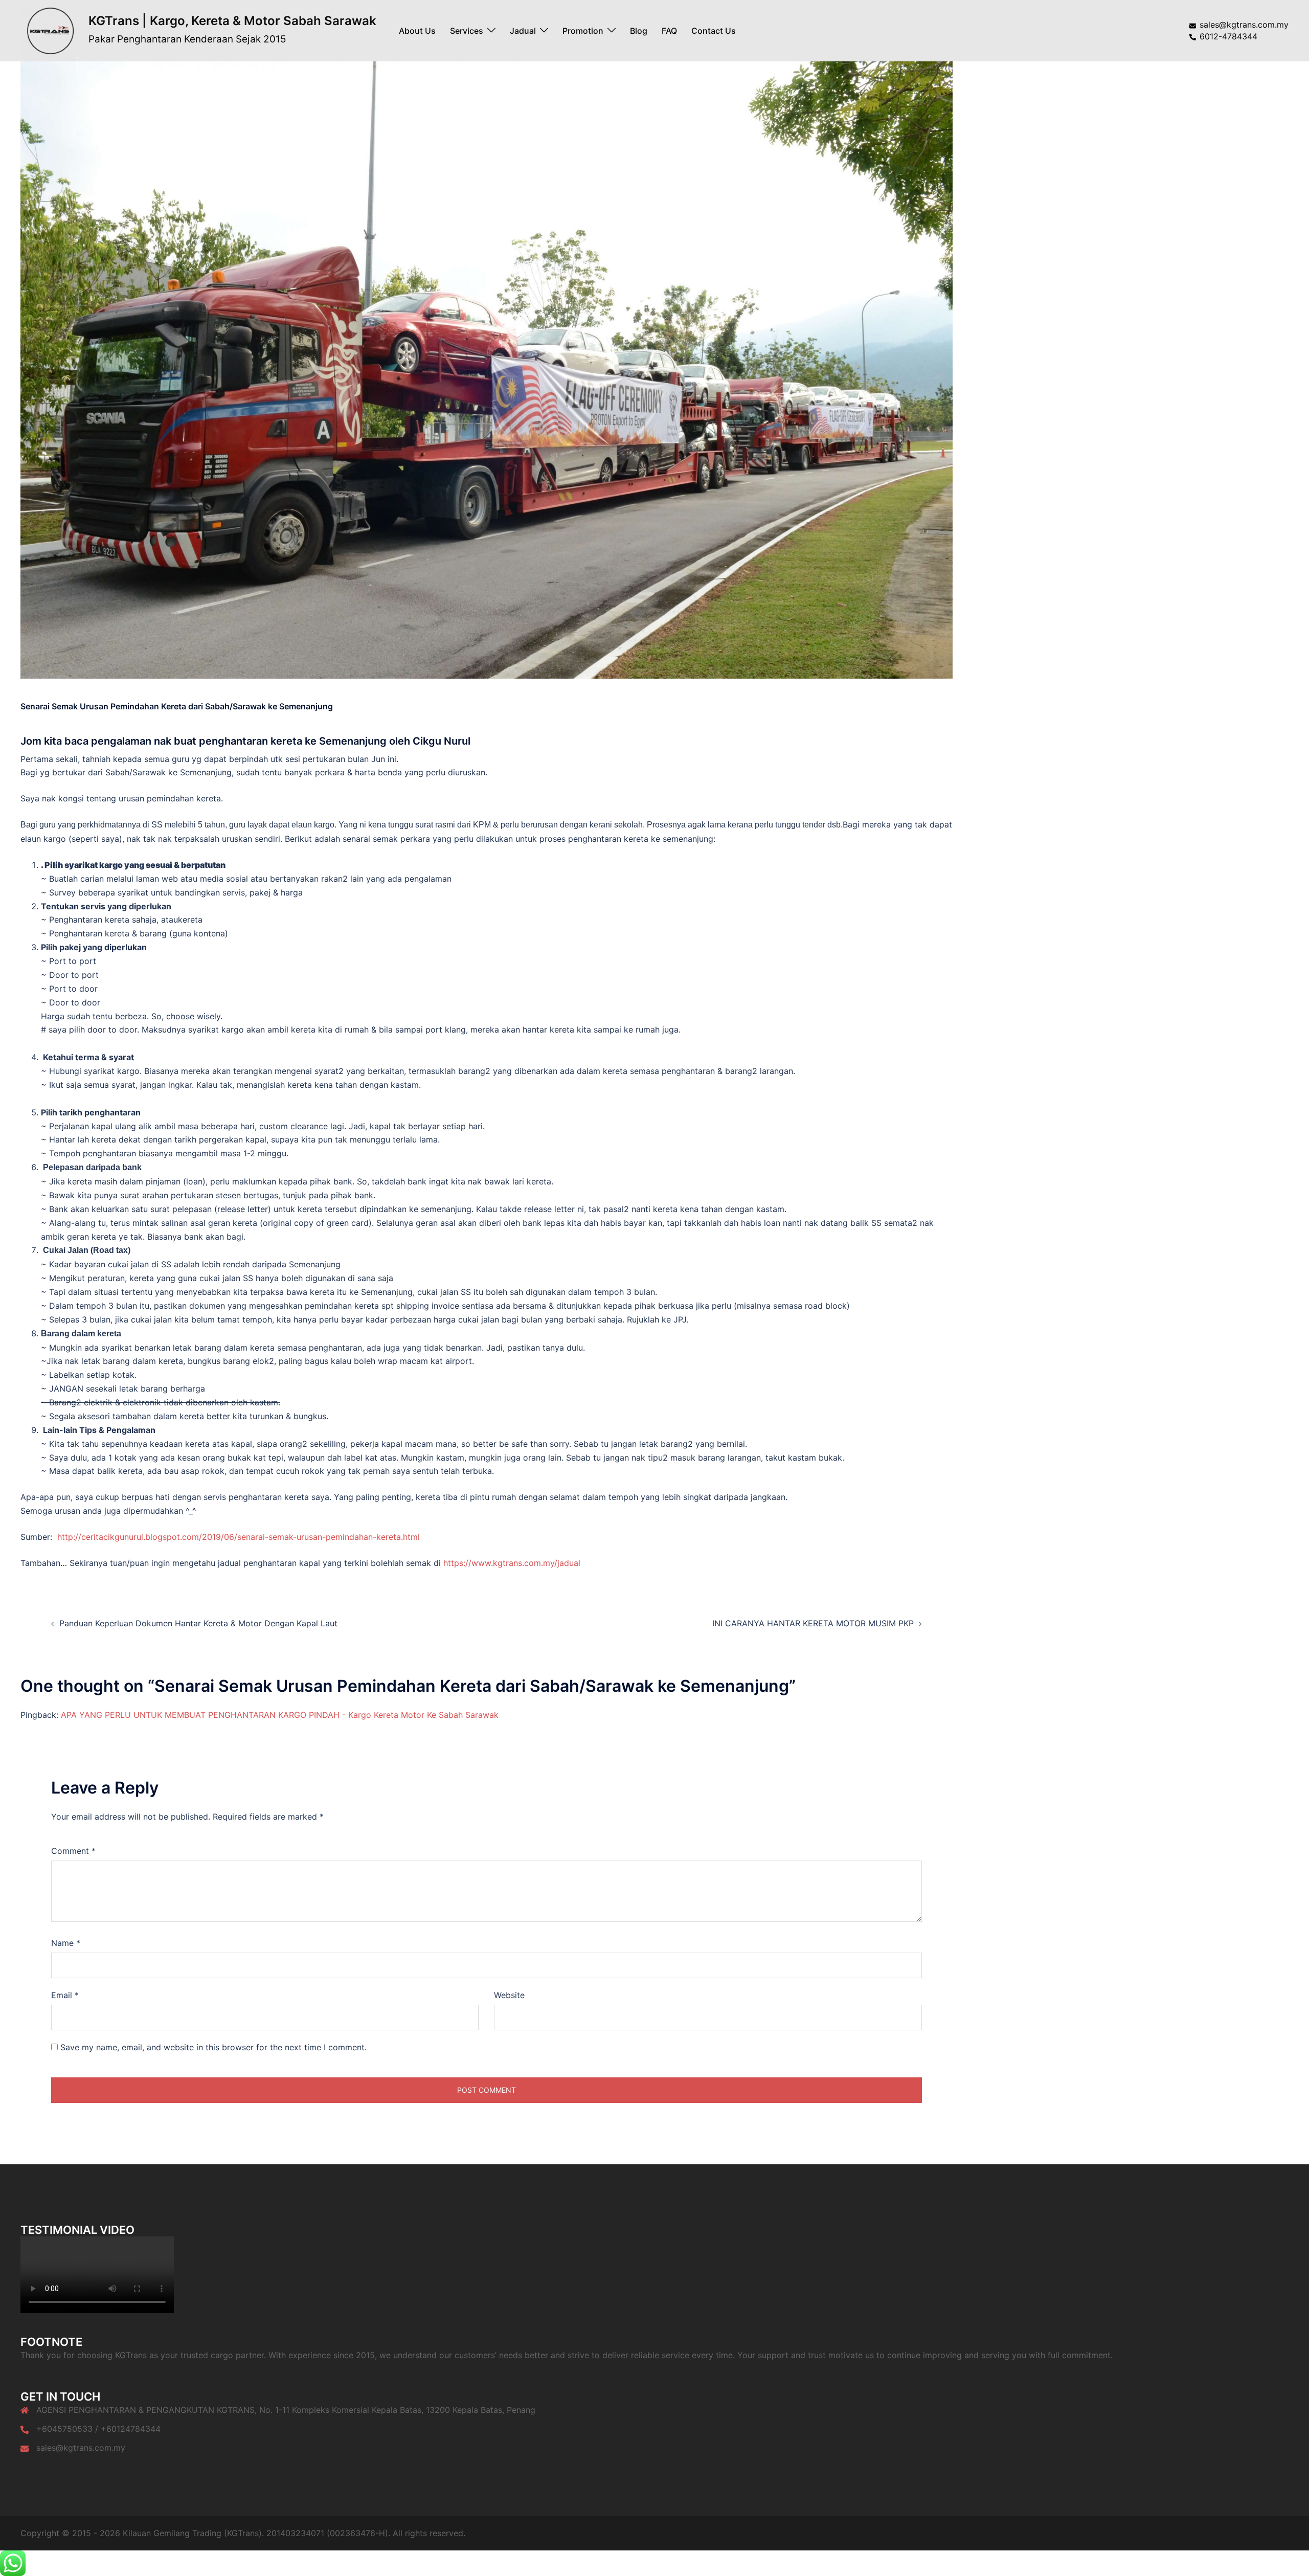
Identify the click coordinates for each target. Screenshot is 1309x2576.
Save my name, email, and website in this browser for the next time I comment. (213, 2047)
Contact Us (714, 31)
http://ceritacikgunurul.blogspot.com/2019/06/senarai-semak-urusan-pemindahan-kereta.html (239, 1537)
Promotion (583, 31)
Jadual (523, 31)
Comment (73, 1851)
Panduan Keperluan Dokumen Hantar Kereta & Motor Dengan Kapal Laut (198, 1623)
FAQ (669, 31)
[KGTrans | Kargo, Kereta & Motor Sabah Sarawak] (51, 31)
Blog (639, 31)
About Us (417, 31)
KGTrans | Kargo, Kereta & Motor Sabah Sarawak (232, 21)
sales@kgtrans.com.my (81, 2448)
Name (66, 1943)
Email (65, 1995)
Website (509, 1995)
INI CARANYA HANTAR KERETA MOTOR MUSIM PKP (813, 1623)
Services (467, 31)
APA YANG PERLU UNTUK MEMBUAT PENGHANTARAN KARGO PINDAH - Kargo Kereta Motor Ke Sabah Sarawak (280, 1715)
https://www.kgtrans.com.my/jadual (512, 1563)
